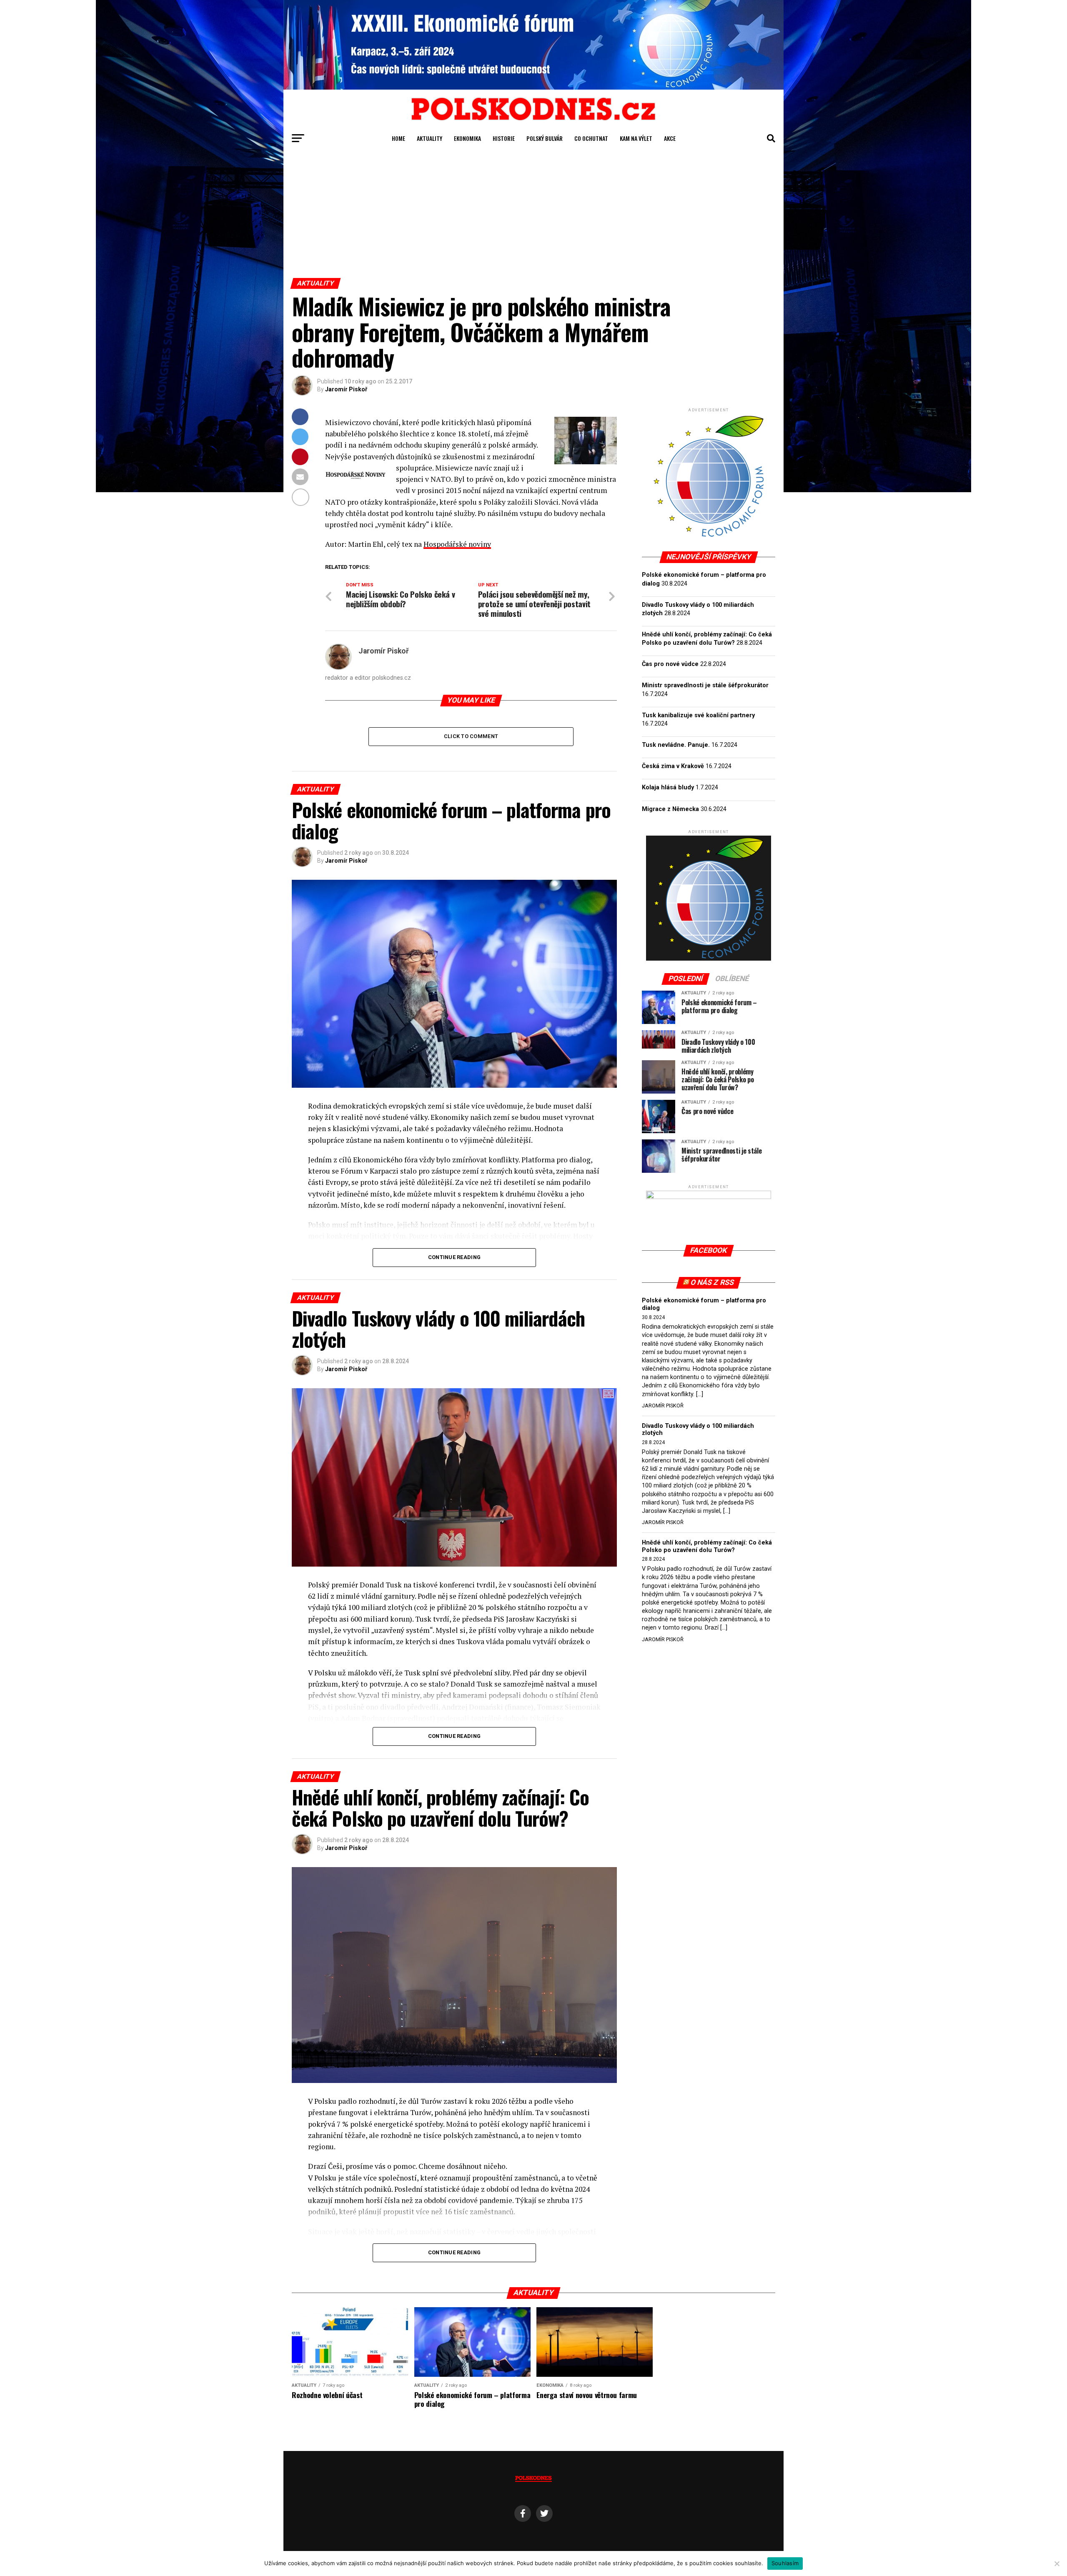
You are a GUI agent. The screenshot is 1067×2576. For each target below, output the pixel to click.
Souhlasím (785, 2563)
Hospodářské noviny (457, 544)
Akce (670, 138)
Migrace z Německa (670, 809)
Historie (504, 138)
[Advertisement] (533, 215)
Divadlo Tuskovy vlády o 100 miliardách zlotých (698, 1430)
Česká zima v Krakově (673, 766)
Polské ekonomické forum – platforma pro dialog (704, 1304)
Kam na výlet (636, 138)
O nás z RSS (713, 1282)
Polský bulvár (545, 138)
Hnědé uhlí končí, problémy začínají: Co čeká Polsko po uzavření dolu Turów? (707, 1546)
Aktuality (430, 138)
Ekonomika (467, 138)
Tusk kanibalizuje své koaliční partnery (698, 715)
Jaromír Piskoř (346, 389)
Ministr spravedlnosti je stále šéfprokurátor (705, 685)
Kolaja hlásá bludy (668, 787)
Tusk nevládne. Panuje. (676, 745)
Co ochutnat (591, 138)
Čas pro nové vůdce (670, 664)
